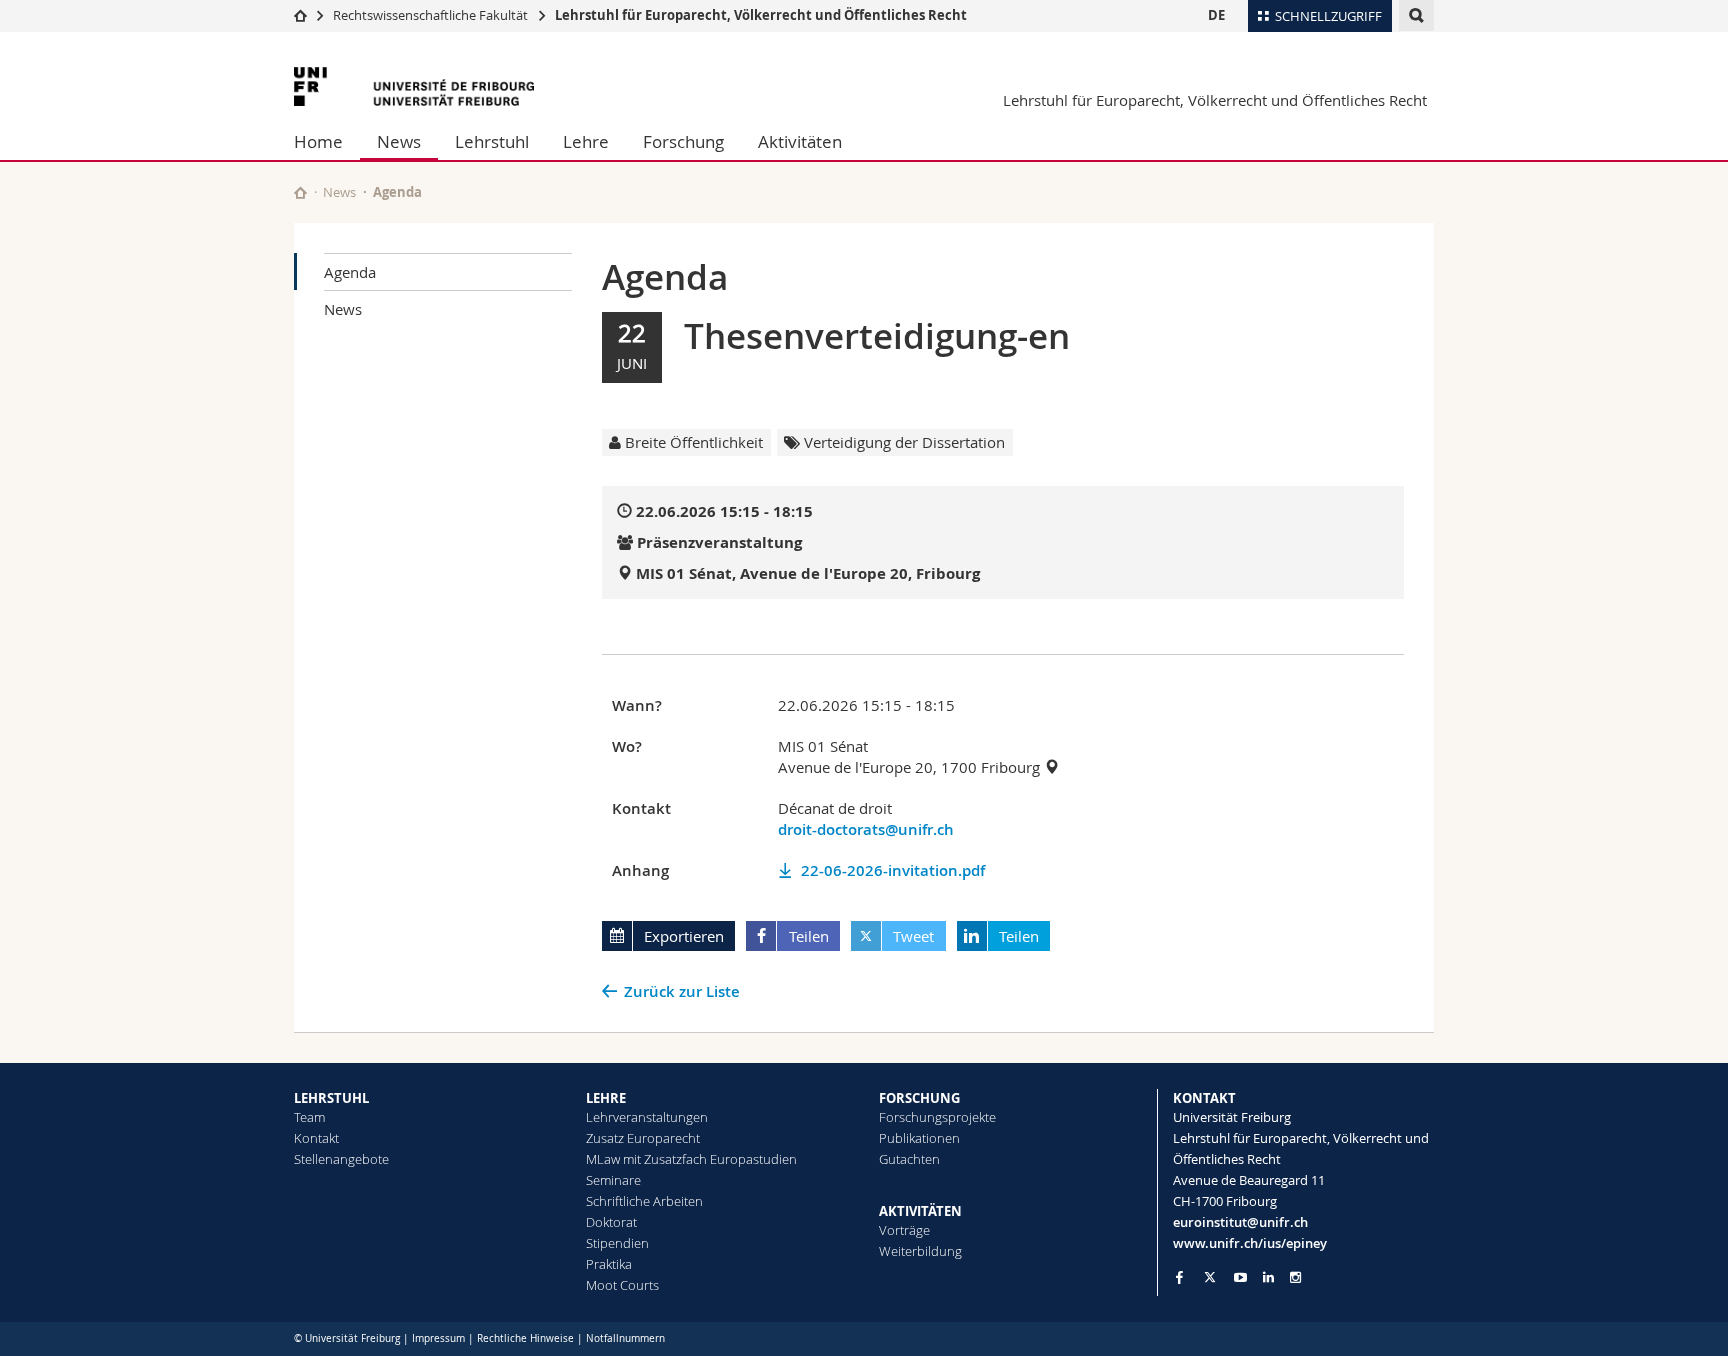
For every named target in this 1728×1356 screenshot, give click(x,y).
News (399, 141)
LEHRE (606, 1098)
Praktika (609, 1264)
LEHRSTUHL (331, 1098)
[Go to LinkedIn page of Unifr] (1268, 1277)
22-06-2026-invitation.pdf (893, 870)
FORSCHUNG (919, 1098)
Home (318, 141)
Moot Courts (622, 1285)
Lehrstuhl (492, 141)
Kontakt (316, 1138)
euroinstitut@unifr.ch (1240, 1222)
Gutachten (909, 1159)
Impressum (438, 1338)
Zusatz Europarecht (643, 1138)
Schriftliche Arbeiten (644, 1201)
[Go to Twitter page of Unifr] (1210, 1277)
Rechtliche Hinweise (525, 1338)
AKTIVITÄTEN (920, 1211)
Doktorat (611, 1222)
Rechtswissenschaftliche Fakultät (432, 15)
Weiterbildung (920, 1251)
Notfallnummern (625, 1338)
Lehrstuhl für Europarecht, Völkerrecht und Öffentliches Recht (761, 15)
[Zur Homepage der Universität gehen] (414, 86)
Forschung (683, 141)
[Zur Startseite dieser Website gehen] (300, 192)
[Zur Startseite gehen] (300, 15)
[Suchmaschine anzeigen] (1416, 15)
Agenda (350, 272)
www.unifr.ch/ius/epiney (1250, 1243)
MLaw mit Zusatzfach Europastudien (691, 1159)
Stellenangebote (341, 1159)
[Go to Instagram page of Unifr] (1295, 1277)
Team (309, 1117)
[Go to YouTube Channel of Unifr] (1240, 1277)
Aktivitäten (800, 141)
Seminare (613, 1180)
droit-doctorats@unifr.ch (866, 829)
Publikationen (919, 1138)
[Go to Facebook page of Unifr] (1179, 1277)
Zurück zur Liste (682, 991)
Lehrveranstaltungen (647, 1117)
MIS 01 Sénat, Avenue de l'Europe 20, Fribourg (808, 573)
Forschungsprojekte (937, 1117)
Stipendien (617, 1243)
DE (1216, 15)
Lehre (586, 141)
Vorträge (904, 1230)
